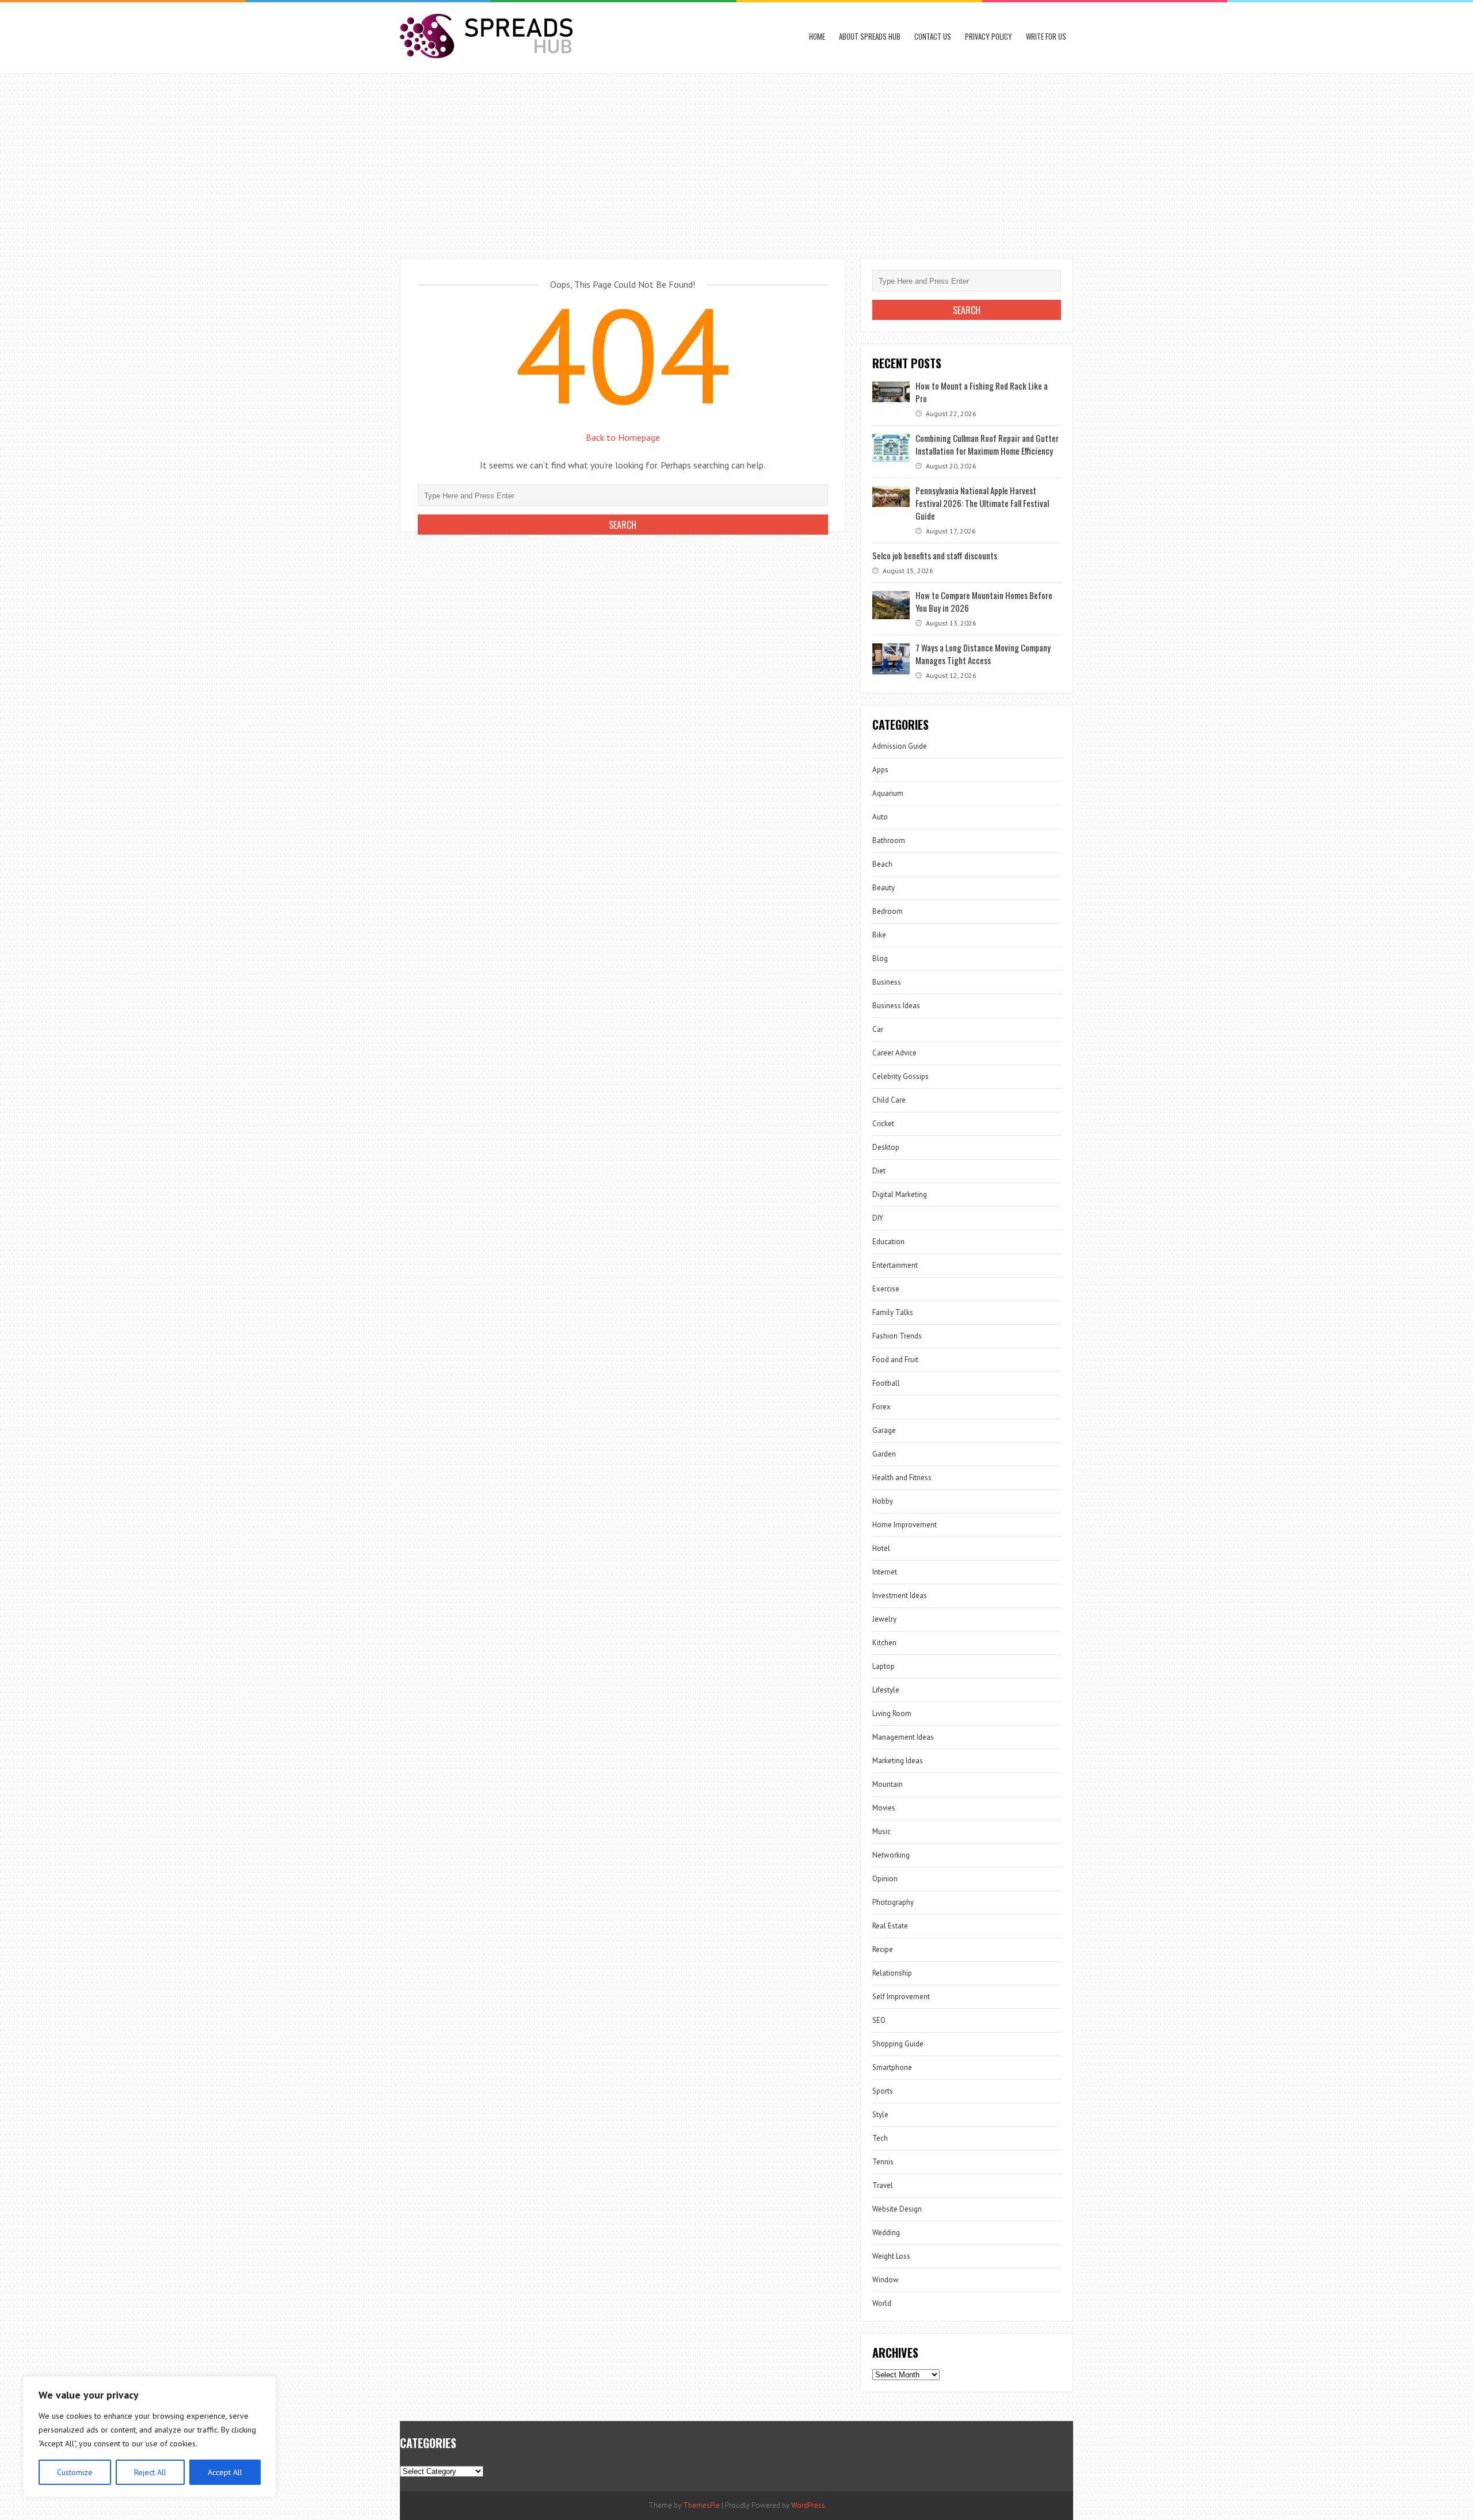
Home (817, 36)
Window (886, 2280)
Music (881, 1831)
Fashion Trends (897, 1336)
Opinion (885, 1879)
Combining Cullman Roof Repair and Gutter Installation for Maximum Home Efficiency (987, 444)
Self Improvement (901, 1997)
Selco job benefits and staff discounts (935, 555)
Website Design (897, 2209)
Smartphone (892, 2067)
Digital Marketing (900, 1194)
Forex (881, 1407)
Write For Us (1046, 36)
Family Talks (893, 1312)
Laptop (884, 1666)
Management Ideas (903, 1737)
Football (886, 1383)
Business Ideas (896, 1006)
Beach (882, 864)
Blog (880, 958)
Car (878, 1029)
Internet (885, 1572)
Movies (884, 1808)
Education (888, 1242)
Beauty (884, 888)
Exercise (886, 1289)
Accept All (225, 2472)
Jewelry (884, 1619)
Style (880, 2115)
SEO (879, 2020)
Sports (883, 2091)
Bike (879, 935)
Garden (884, 1454)
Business (887, 982)
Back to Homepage (623, 437)
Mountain (888, 1784)
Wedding (886, 2233)
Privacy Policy (989, 36)
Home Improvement (905, 1525)
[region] (150, 2437)
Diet (879, 1171)
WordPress (808, 2505)
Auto (880, 817)
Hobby (883, 1501)
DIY (878, 1218)
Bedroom (888, 911)
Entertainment (895, 1265)
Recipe (883, 1949)
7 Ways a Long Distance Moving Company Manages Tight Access (983, 654)
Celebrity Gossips (900, 1076)
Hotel (881, 1548)
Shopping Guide (898, 2044)
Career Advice (894, 1053)
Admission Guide (900, 746)
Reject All (150, 2472)
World (882, 2303)
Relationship (892, 1973)
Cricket (883, 1124)
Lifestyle (886, 1690)
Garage (884, 1430)
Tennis (883, 2162)
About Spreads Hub (870, 36)
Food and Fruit (895, 1360)
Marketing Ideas (898, 1761)
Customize (75, 2472)
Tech (880, 2138)
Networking (891, 1855)
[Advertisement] (736, 160)
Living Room (892, 1713)
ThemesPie (701, 2505)
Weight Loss (891, 2256)
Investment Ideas (900, 1596)
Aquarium (888, 793)
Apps (880, 770)
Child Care (889, 1100)
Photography (893, 1902)
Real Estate (890, 1926)
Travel (883, 2185)
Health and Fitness (902, 1478)
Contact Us (933, 36)
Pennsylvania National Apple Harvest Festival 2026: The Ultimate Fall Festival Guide (982, 503)
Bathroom (889, 840)
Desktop (886, 1147)
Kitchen (884, 1643)
